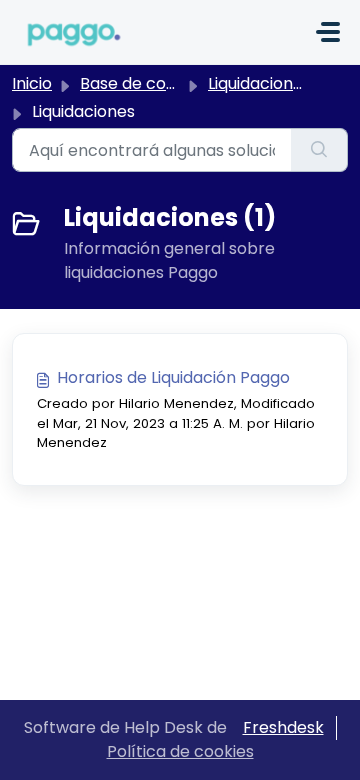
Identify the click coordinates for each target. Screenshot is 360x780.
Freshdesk (283, 727)
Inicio (32, 83)
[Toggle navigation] (328, 32)
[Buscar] (319, 150)
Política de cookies (180, 751)
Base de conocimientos (171, 83)
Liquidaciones (259, 83)
